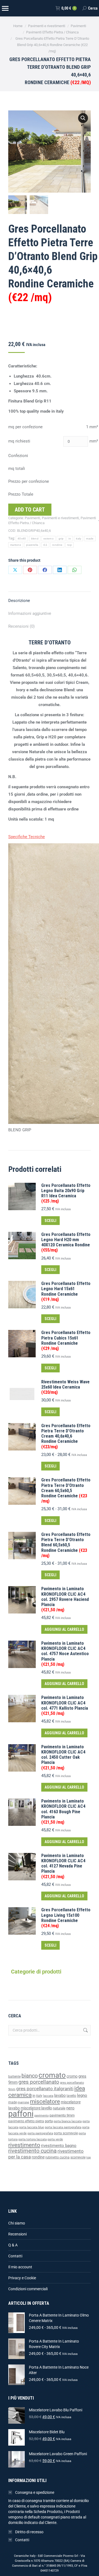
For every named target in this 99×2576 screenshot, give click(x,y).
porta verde (55, 2139)
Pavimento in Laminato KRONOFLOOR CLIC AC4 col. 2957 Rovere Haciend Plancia (65, 1599)
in (70, 539)
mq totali (17, 469)
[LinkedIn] (60, 570)
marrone (23, 2102)
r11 (45, 545)
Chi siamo (17, 2223)
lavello (71, 2096)
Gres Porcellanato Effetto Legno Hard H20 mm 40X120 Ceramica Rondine (66, 1242)
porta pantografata (40, 2133)
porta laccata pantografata (63, 2127)
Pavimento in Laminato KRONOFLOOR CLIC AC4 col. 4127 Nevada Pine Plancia (63, 1866)
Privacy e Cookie (22, 2278)
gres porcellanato (39, 2082)
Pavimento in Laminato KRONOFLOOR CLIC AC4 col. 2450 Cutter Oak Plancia (63, 1757)
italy (79, 539)
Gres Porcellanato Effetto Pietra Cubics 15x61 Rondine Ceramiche (66, 1340)
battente (14, 2077)
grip (61, 539)
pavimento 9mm (62, 2115)
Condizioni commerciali (28, 2289)
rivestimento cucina (32, 2151)
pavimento (42, 2115)
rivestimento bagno (59, 2146)
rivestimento (24, 2145)
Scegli (50, 1221)
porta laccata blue (32, 2127)
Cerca (85, 2030)
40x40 (22, 539)
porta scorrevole (66, 2133)
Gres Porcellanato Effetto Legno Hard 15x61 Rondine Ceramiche (66, 1291)
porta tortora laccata (33, 2139)
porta (49, 2121)
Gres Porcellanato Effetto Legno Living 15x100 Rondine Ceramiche (66, 1918)
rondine (57, 545)
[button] (83, 118)
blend (35, 539)
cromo (72, 2076)
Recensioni (17, 2234)
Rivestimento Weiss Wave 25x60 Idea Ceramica (65, 1387)
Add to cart (30, 510)
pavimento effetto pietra (26, 2121)
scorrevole (78, 2157)
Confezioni (18, 456)
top (70, 545)
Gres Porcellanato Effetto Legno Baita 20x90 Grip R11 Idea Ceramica (66, 1193)
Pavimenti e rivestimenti (60, 518)
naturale (59, 2108)
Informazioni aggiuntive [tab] (30, 613)
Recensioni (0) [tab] (21, 626)
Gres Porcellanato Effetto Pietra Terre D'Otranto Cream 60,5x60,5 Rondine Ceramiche (66, 1490)
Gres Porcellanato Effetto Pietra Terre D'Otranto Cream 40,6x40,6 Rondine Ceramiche (66, 1436)
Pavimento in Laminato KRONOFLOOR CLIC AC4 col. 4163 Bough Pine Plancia (63, 1812)
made (90, 539)
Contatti (15, 2256)
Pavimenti (32, 518)
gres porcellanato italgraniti (45, 2089)
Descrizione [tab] (19, 601)
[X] (15, 570)
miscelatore (45, 2101)
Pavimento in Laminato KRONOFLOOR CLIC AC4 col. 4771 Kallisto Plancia (65, 1705)
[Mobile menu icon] (5, 8)
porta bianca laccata (68, 2121)
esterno (49, 539)
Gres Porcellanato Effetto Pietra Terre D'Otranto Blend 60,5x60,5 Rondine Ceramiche (66, 1545)
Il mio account (20, 2267)
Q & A (13, 2245)
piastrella (32, 545)
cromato (52, 2075)
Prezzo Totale (21, 494)
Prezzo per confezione (29, 481)
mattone (16, 545)
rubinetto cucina (57, 2157)
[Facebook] (45, 570)
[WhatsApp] (75, 570)
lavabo (60, 2096)
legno (82, 2095)
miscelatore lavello (36, 2108)
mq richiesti (19, 441)
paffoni (21, 2114)
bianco (30, 2076)
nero (70, 2108)
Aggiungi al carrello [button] (64, 1629)
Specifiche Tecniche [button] (27, 837)
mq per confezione (25, 427)
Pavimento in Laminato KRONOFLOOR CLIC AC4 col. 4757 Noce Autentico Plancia (65, 1654)
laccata (48, 2096)
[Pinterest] (30, 570)
